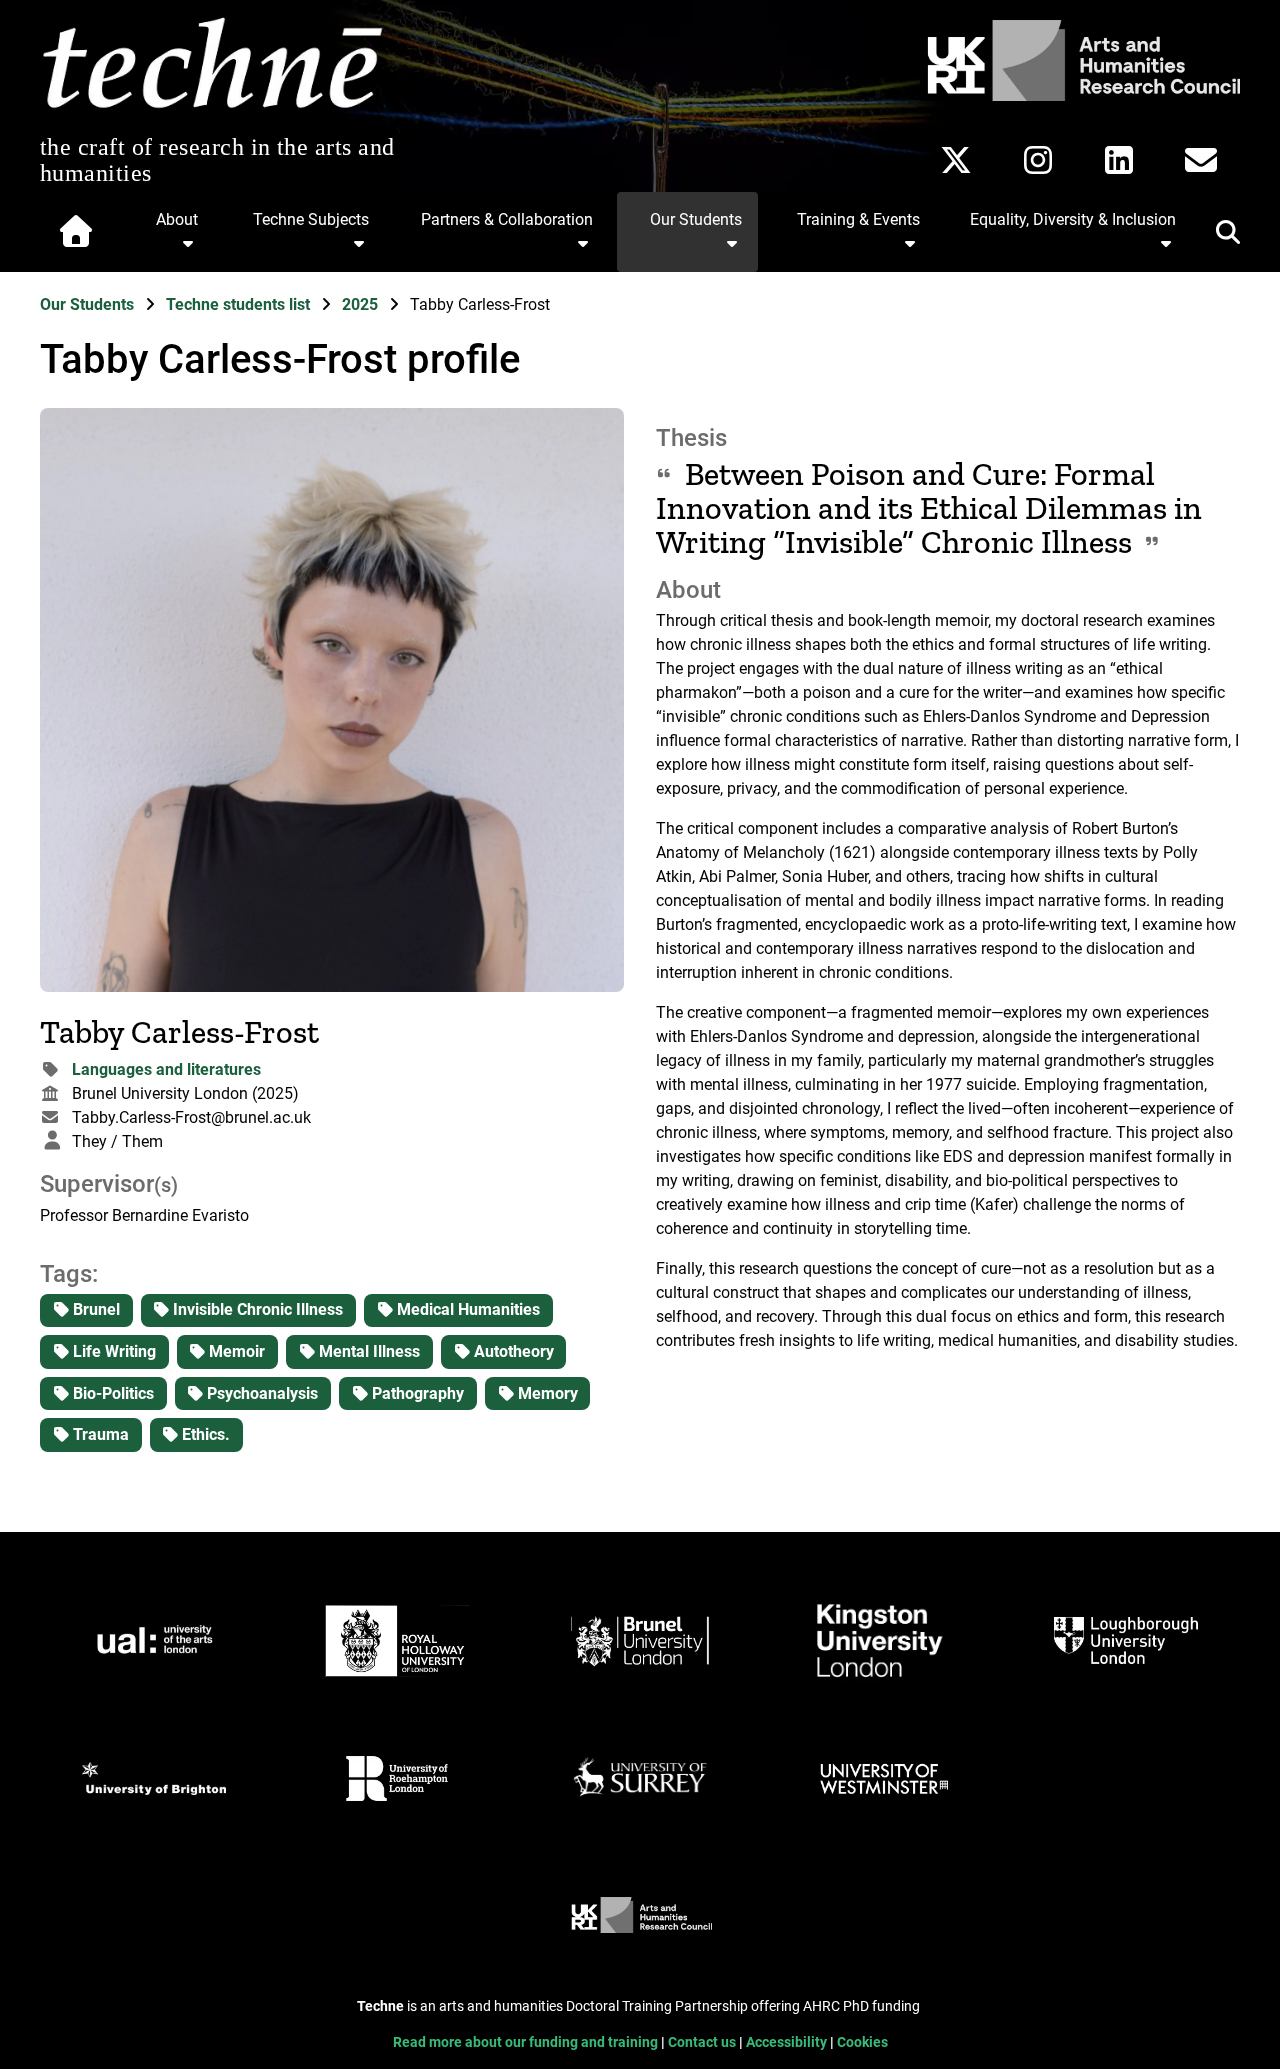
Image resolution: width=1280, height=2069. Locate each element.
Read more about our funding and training (527, 2042)
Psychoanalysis (260, 1393)
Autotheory (512, 1351)
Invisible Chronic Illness (256, 1309)
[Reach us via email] (1201, 160)
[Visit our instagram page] (1038, 160)
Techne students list (240, 304)
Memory (546, 1393)
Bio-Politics (111, 1393)
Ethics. (204, 1434)
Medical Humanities (466, 1309)
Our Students (696, 219)
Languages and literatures (166, 1069)
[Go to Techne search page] (1216, 235)
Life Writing (112, 1351)
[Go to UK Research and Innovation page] (1080, 95)
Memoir (235, 1351)
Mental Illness (367, 1351)
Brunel (94, 1309)
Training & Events (858, 219)
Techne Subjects (311, 219)
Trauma (99, 1434)
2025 (362, 304)
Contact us (703, 2042)
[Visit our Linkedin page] (1119, 160)
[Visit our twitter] (956, 160)
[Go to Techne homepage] (212, 109)
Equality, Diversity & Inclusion (1073, 219)
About (177, 219)
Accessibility (788, 2042)
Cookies (862, 2042)
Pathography (416, 1393)
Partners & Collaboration (507, 219)
